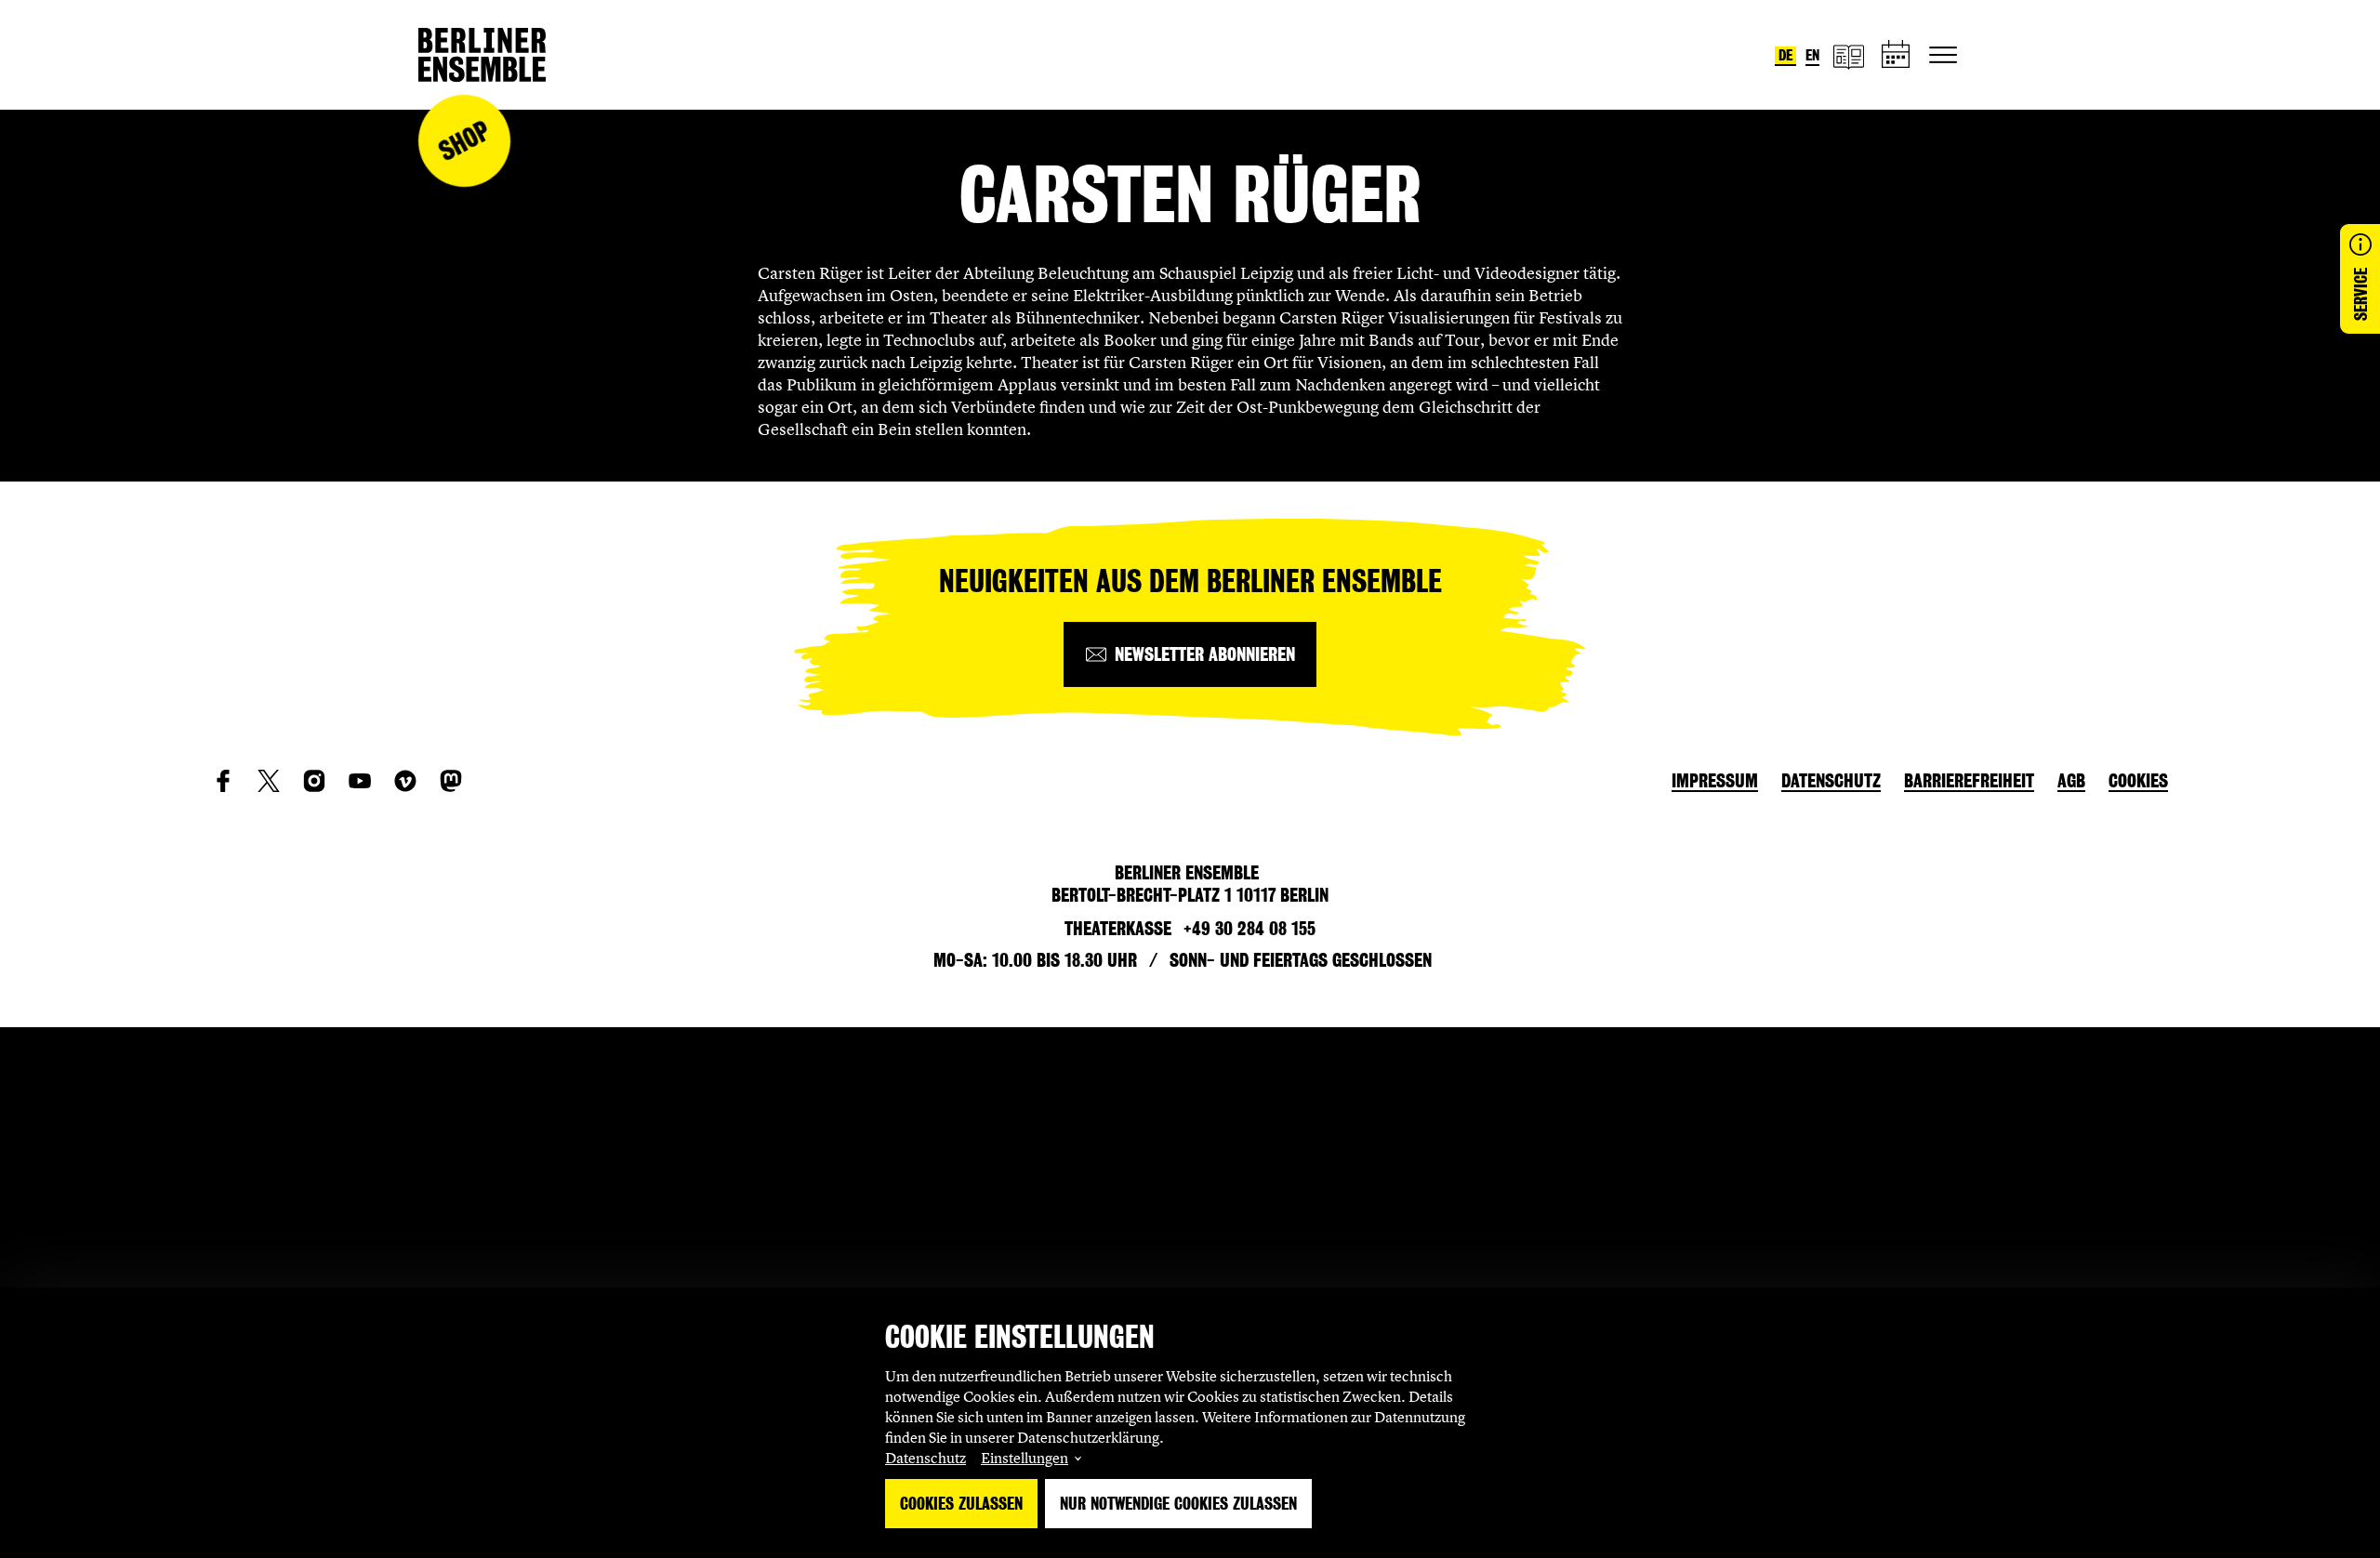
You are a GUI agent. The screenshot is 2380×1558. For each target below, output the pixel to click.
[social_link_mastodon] (451, 781)
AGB (2071, 781)
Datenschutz (926, 1458)
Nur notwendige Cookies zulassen (1178, 1504)
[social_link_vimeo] (405, 781)
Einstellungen (1025, 1458)
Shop (464, 141)
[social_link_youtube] (360, 781)
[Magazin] (1848, 55)
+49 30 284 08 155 (1249, 929)
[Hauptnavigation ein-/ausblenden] (1943, 55)
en (1812, 55)
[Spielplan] (1897, 55)
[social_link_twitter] (269, 781)
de (1785, 55)
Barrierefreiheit (1969, 781)
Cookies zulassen (961, 1504)
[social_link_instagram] (314, 781)
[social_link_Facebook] (223, 781)
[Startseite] (482, 55)
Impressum (1715, 781)
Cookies (2138, 781)
